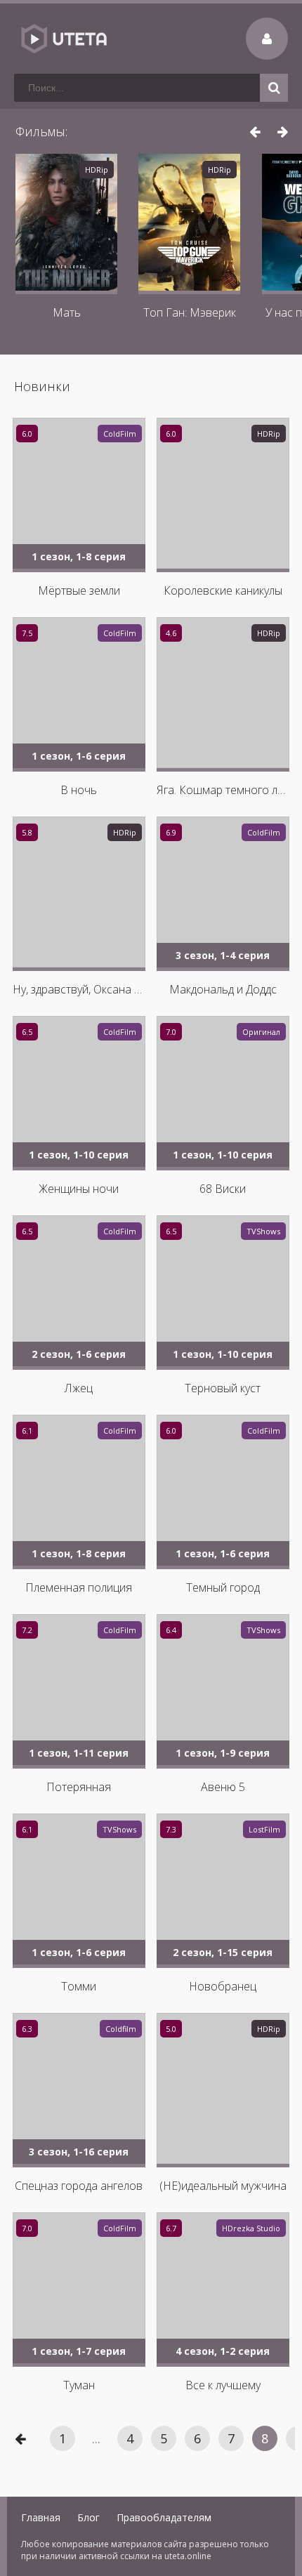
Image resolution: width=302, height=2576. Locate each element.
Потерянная (79, 1787)
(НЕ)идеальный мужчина (223, 2186)
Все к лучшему (223, 2385)
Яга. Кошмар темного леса (223, 790)
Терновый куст (223, 1388)
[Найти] (274, 88)
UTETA (63, 39)
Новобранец (223, 1986)
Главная (41, 2517)
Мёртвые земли (79, 590)
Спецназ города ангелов (79, 2186)
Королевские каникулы (223, 590)
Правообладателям (164, 2517)
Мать (67, 312)
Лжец (79, 1388)
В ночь (79, 790)
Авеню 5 (223, 1787)
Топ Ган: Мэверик (190, 312)
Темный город (223, 1587)
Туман (79, 2385)
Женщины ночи (79, 1189)
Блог (88, 2517)
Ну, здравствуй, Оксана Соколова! (79, 989)
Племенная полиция (79, 1587)
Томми (79, 1986)
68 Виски (223, 1189)
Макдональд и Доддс (223, 989)
